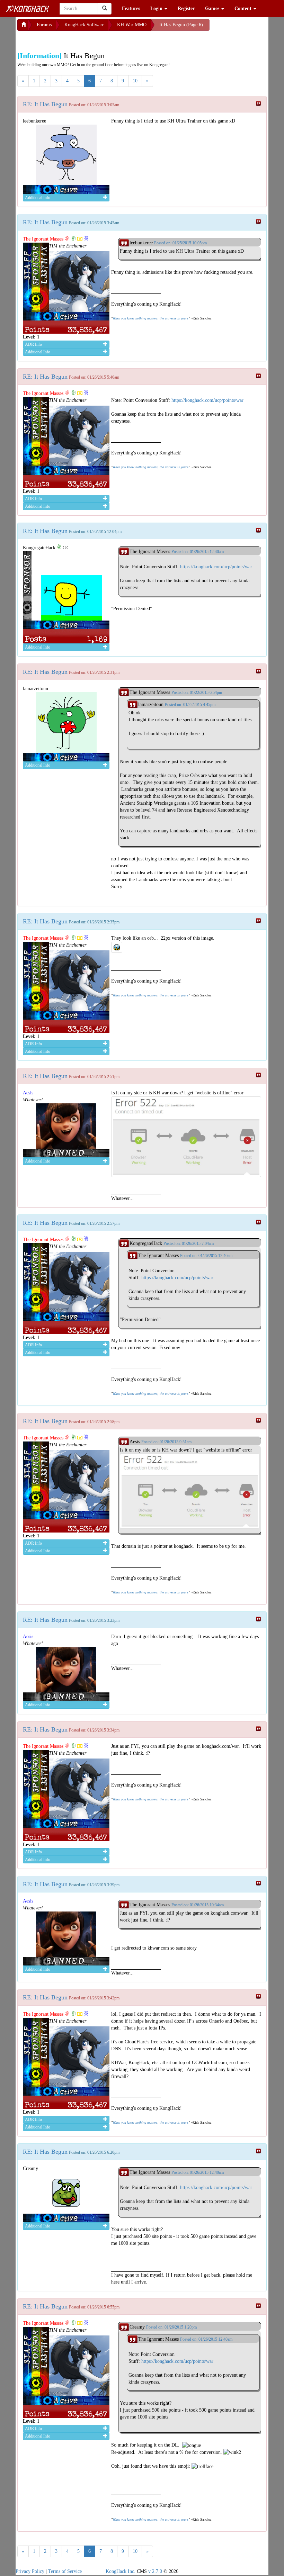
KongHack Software (84, 25)
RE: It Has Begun (45, 104)
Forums (44, 25)
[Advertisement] (73, 39)
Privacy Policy (30, 2571)
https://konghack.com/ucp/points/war (207, 400)
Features (131, 8)
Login (157, 8)
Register (186, 8)
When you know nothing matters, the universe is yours (150, 318)
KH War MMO (132, 25)
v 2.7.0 (155, 2571)
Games (213, 8)
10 (135, 81)
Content (244, 8)
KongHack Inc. (121, 2571)
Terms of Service (65, 2571)
